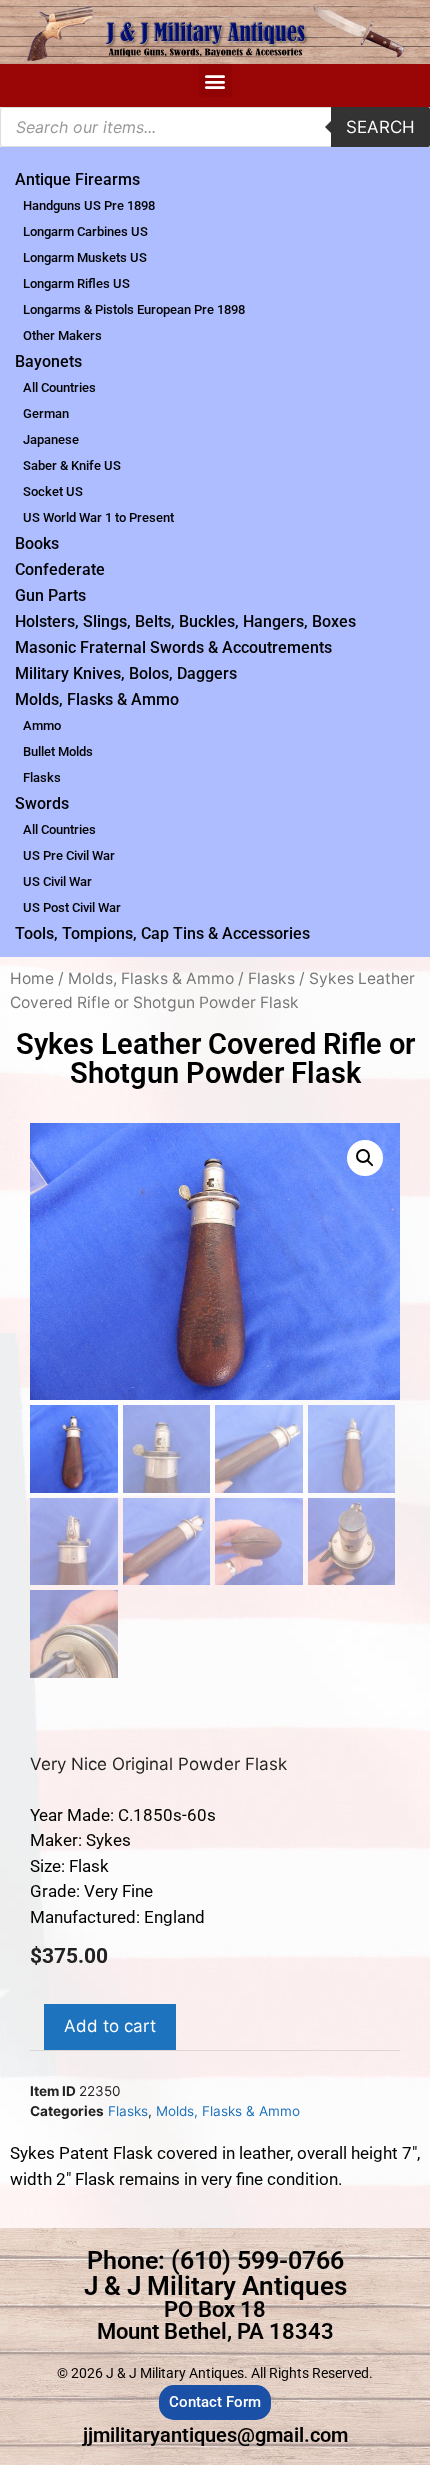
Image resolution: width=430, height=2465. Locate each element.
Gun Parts (50, 595)
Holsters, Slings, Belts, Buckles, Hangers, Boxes (185, 621)
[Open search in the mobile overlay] (215, 127)
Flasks (42, 777)
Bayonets (48, 361)
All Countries (59, 387)
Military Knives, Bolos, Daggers (126, 673)
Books (37, 543)
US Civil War (57, 881)
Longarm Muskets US (85, 257)
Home (32, 978)
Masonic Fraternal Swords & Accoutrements (173, 647)
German (46, 413)
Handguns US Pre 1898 (89, 205)
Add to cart (110, 2026)
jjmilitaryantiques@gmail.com (215, 2435)
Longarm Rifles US (76, 283)
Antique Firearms (77, 179)
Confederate (60, 569)
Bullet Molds (58, 751)
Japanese (51, 439)
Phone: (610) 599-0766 (215, 2260)
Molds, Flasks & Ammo (97, 699)
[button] (215, 80)
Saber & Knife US (72, 465)
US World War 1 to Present (98, 517)
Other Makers (62, 335)
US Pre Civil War (69, 855)
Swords (42, 803)
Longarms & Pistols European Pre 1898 (134, 309)
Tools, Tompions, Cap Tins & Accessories (162, 933)
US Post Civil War (72, 907)
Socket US (53, 491)
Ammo (42, 725)
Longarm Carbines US (85, 231)
